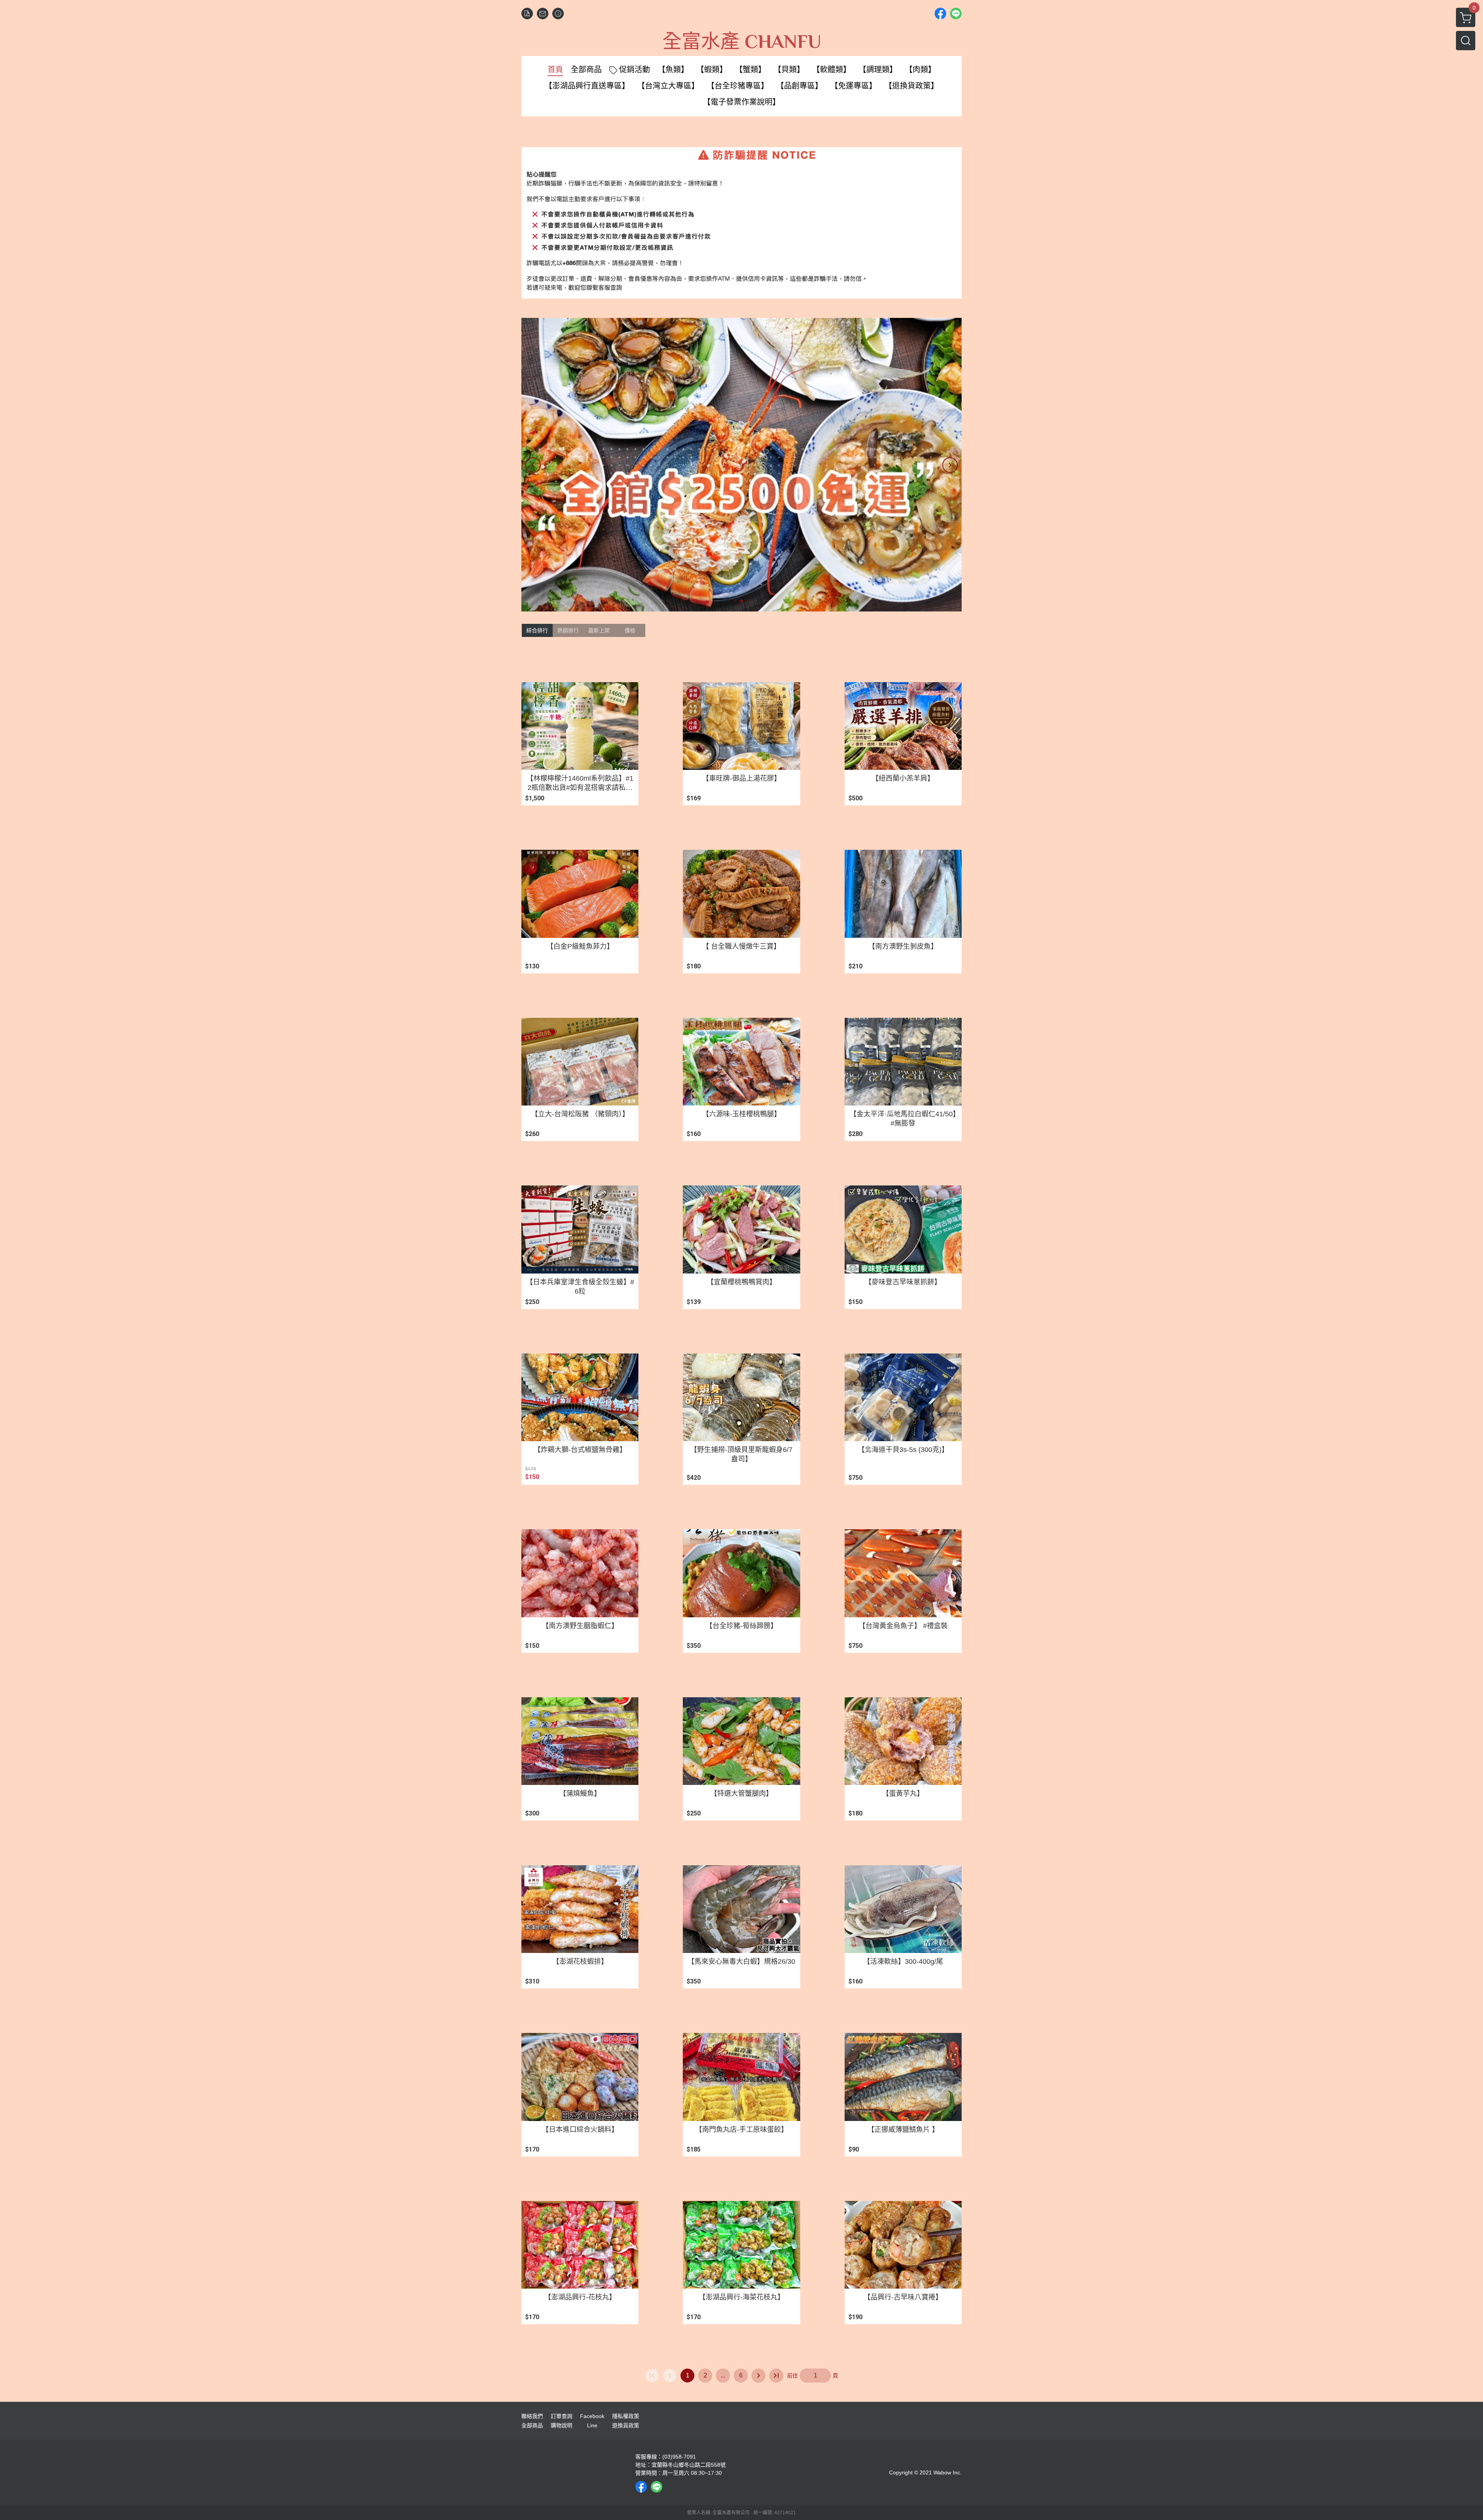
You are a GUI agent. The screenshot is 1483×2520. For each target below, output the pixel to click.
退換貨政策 (626, 2425)
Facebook (592, 2416)
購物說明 (562, 2425)
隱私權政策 (626, 2416)
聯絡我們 (532, 2416)
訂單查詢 (562, 2416)
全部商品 (532, 2425)
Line (592, 2425)
